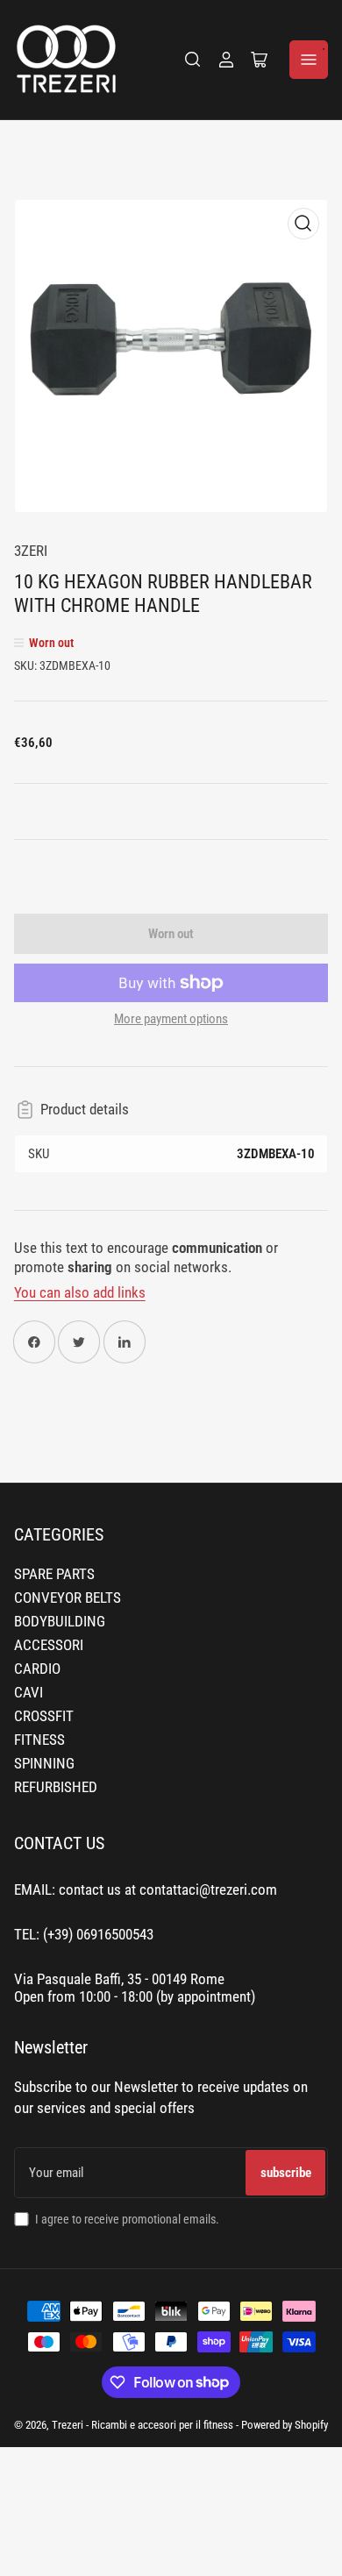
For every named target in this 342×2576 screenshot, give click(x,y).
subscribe (286, 2173)
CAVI (28, 1693)
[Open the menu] (309, 60)
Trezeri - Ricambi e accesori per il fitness (142, 2425)
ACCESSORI (49, 1645)
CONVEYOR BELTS (68, 1598)
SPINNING (44, 1764)
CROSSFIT (44, 1716)
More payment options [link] (171, 1019)
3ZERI (31, 551)
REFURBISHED (56, 1787)
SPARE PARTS (54, 1574)
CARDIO (37, 1669)
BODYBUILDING (60, 1622)
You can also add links (80, 1293)
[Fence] (193, 60)
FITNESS (39, 1740)
